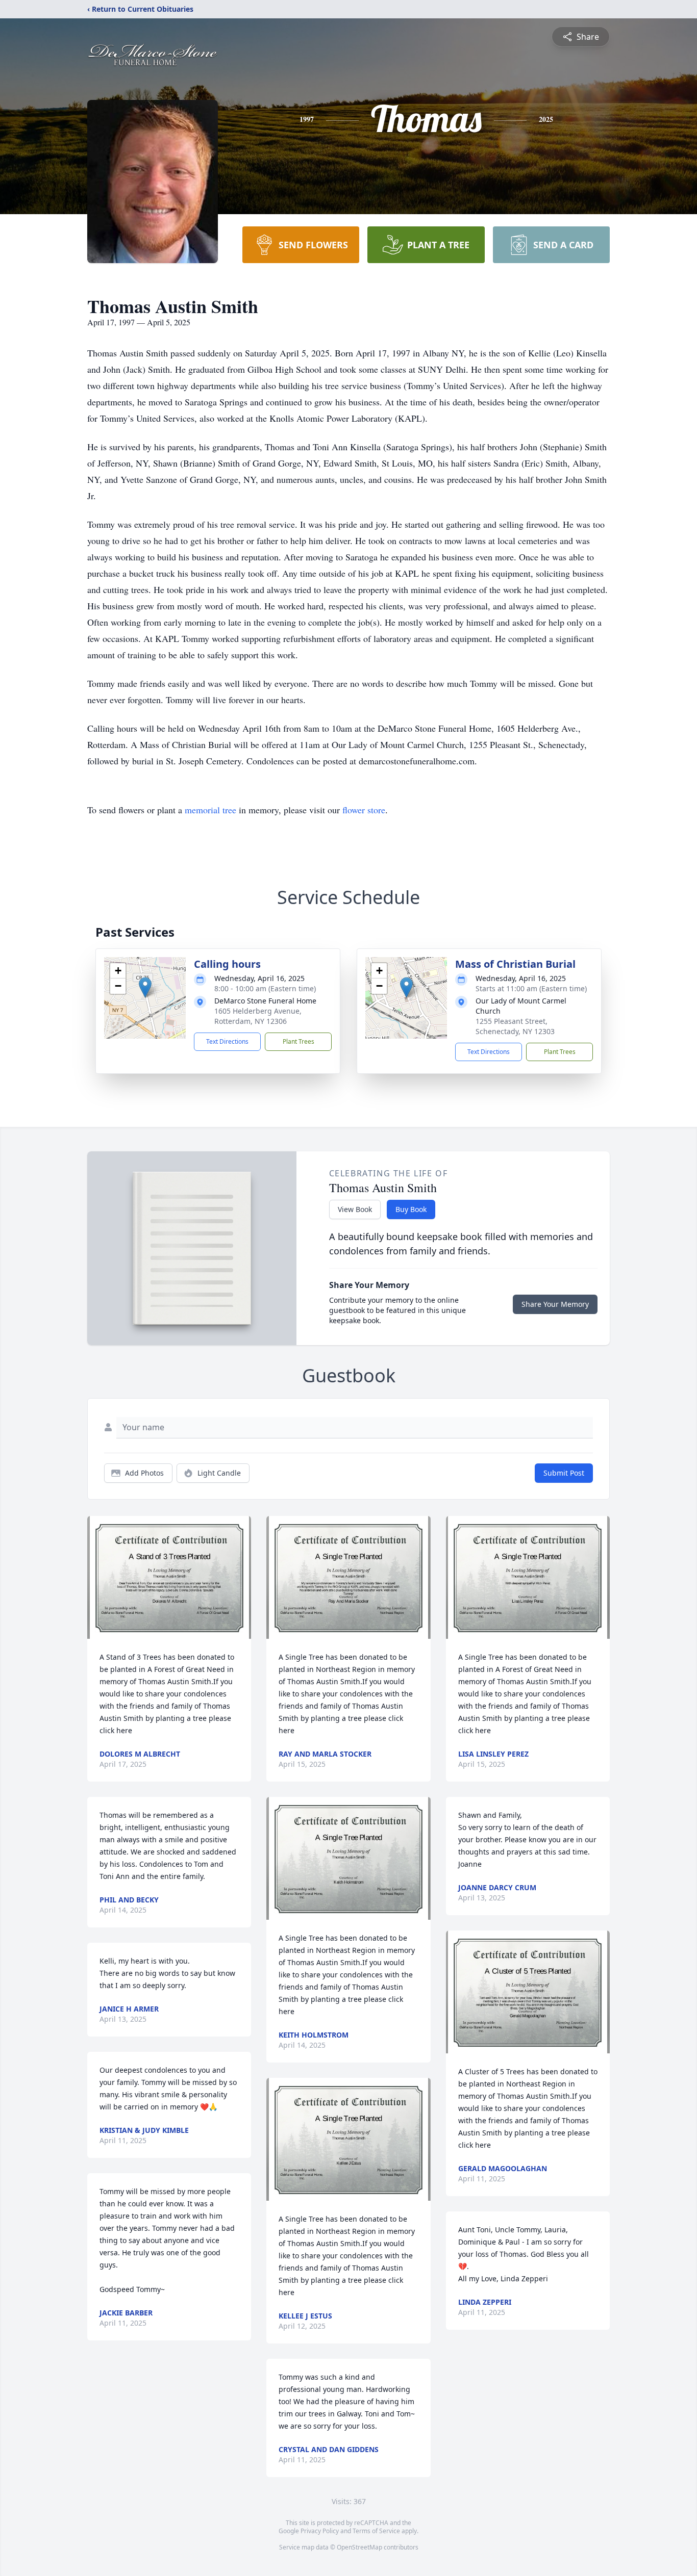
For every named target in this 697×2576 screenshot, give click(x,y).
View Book (355, 1209)
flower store (364, 810)
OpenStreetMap (359, 2547)
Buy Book (411, 1209)
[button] (145, 987)
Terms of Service (376, 2531)
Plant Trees (298, 1041)
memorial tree (210, 810)
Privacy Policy (320, 2531)
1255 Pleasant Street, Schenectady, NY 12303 (515, 1026)
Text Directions (227, 1041)
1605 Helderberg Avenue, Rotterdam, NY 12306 (258, 1016)
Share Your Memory (555, 1304)
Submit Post (564, 1473)
